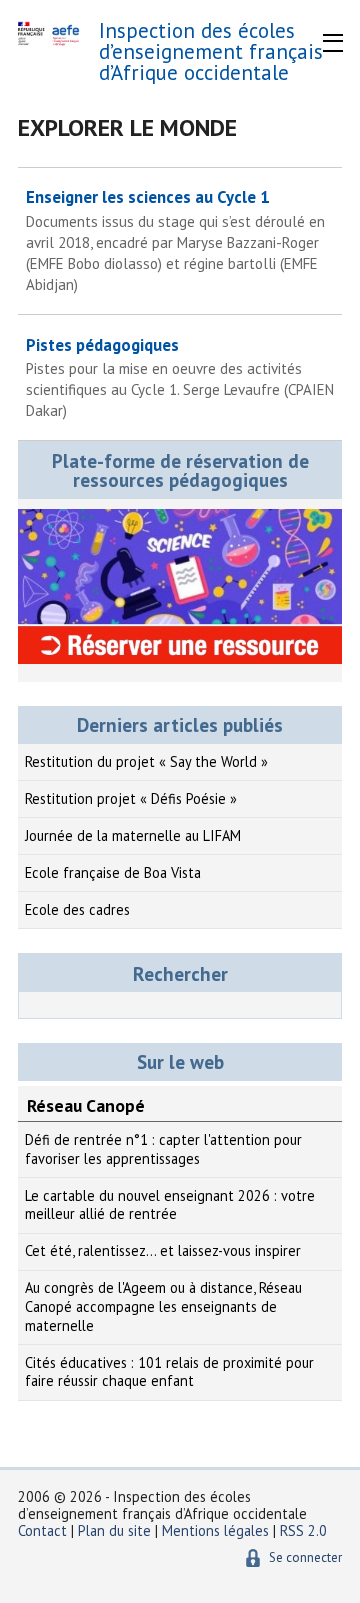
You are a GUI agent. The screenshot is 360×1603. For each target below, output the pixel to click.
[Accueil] (50, 35)
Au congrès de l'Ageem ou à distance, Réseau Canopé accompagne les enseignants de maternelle (163, 1306)
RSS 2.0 (303, 1530)
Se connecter (305, 1557)
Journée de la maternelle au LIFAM (133, 835)
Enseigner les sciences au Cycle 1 (175, 240)
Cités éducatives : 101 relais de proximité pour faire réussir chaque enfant (169, 1372)
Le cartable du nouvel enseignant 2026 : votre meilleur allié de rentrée (170, 1205)
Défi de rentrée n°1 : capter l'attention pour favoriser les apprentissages (163, 1149)
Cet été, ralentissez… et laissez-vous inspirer (163, 1250)
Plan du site (116, 1530)
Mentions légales (215, 1530)
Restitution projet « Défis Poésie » (131, 798)
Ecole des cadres (77, 909)
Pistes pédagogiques (180, 377)
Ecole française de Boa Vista (113, 872)
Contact (42, 1530)
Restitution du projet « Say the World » (146, 761)
